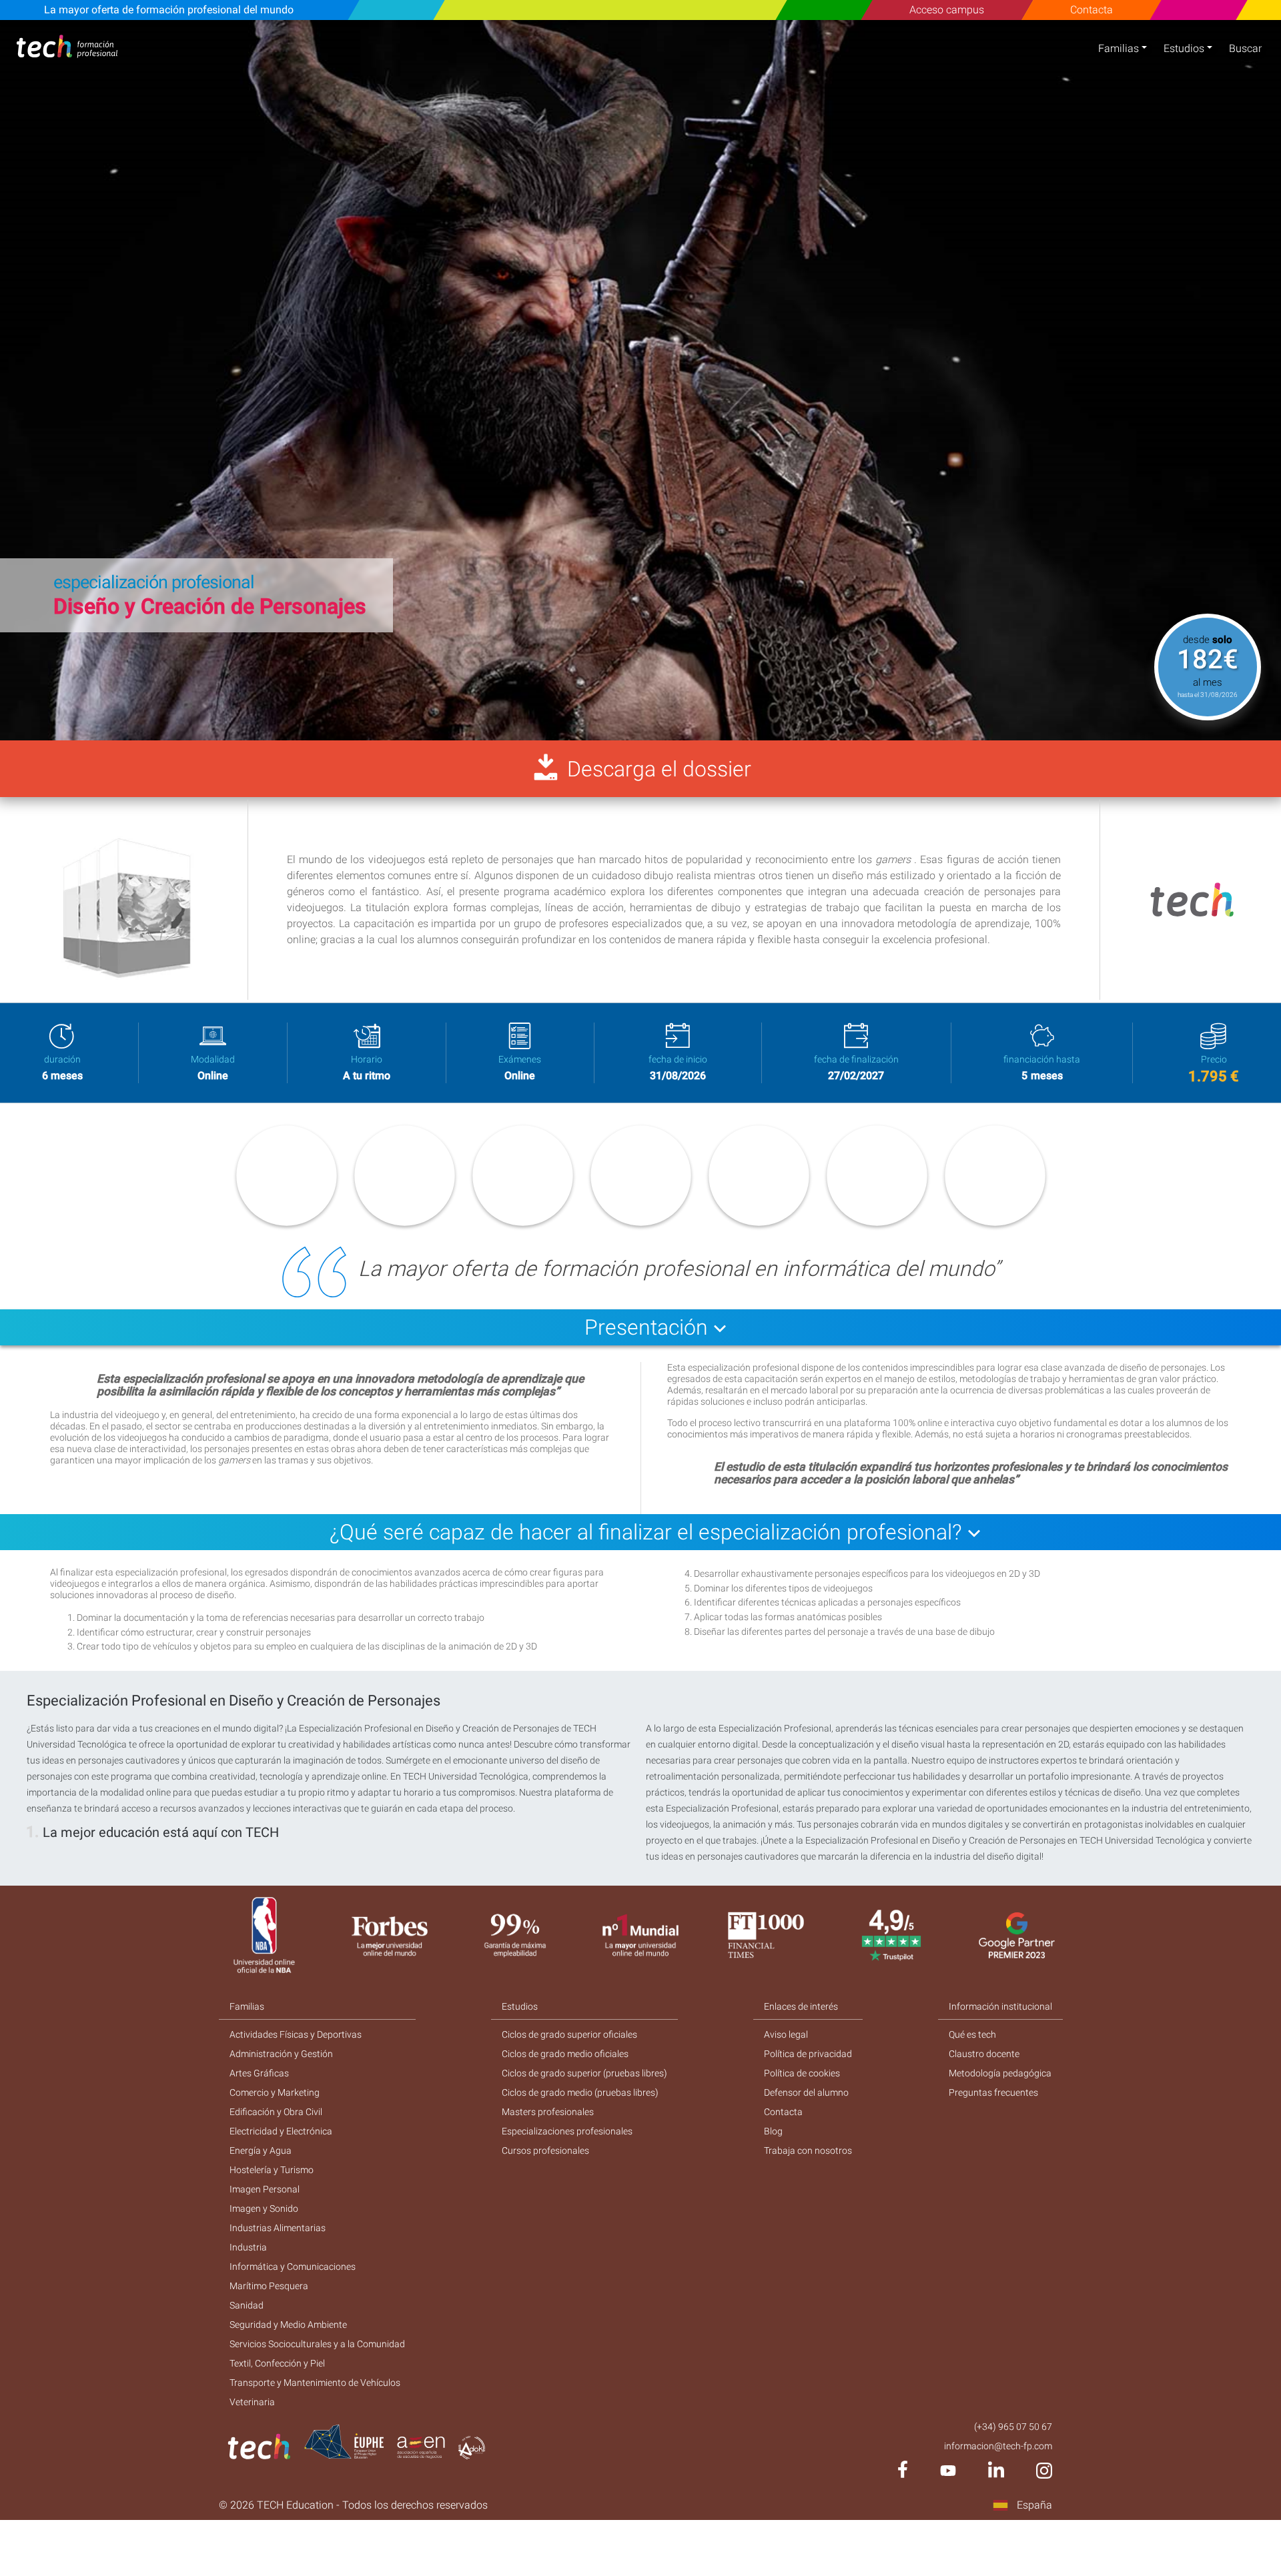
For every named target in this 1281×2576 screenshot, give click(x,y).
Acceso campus (947, 10)
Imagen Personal (265, 2189)
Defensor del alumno (806, 2092)
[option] (640, 380)
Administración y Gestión (281, 2054)
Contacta (1092, 10)
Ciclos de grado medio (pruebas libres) (580, 2092)
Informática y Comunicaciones (293, 2267)
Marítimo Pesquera (269, 2286)
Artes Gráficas (259, 2073)
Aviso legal (786, 2034)
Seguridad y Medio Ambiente (288, 2325)
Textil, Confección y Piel (277, 2363)
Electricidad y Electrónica (281, 2131)
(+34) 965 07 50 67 (1013, 2427)
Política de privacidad (808, 2054)
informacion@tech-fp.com (998, 2446)
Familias (1119, 48)
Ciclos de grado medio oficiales (565, 2054)
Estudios (1184, 48)
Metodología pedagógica (1000, 2073)
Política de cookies (802, 2073)
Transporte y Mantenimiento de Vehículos (315, 2383)
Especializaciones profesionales (567, 2131)
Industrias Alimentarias (278, 2228)
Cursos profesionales (545, 2150)
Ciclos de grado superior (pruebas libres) (584, 2073)
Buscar (1245, 48)
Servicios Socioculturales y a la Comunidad (317, 2344)
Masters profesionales (548, 2112)
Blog (773, 2131)
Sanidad (247, 2305)
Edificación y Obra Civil (276, 2112)
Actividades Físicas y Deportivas (296, 2034)
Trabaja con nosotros (808, 2150)
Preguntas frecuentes (993, 2092)
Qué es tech (972, 2034)
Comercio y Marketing (275, 2092)
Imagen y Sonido (264, 2208)
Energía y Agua (261, 2150)
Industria (248, 2247)
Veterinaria (252, 2402)
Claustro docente (984, 2054)
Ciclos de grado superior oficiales (569, 2034)
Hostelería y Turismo (272, 2170)
